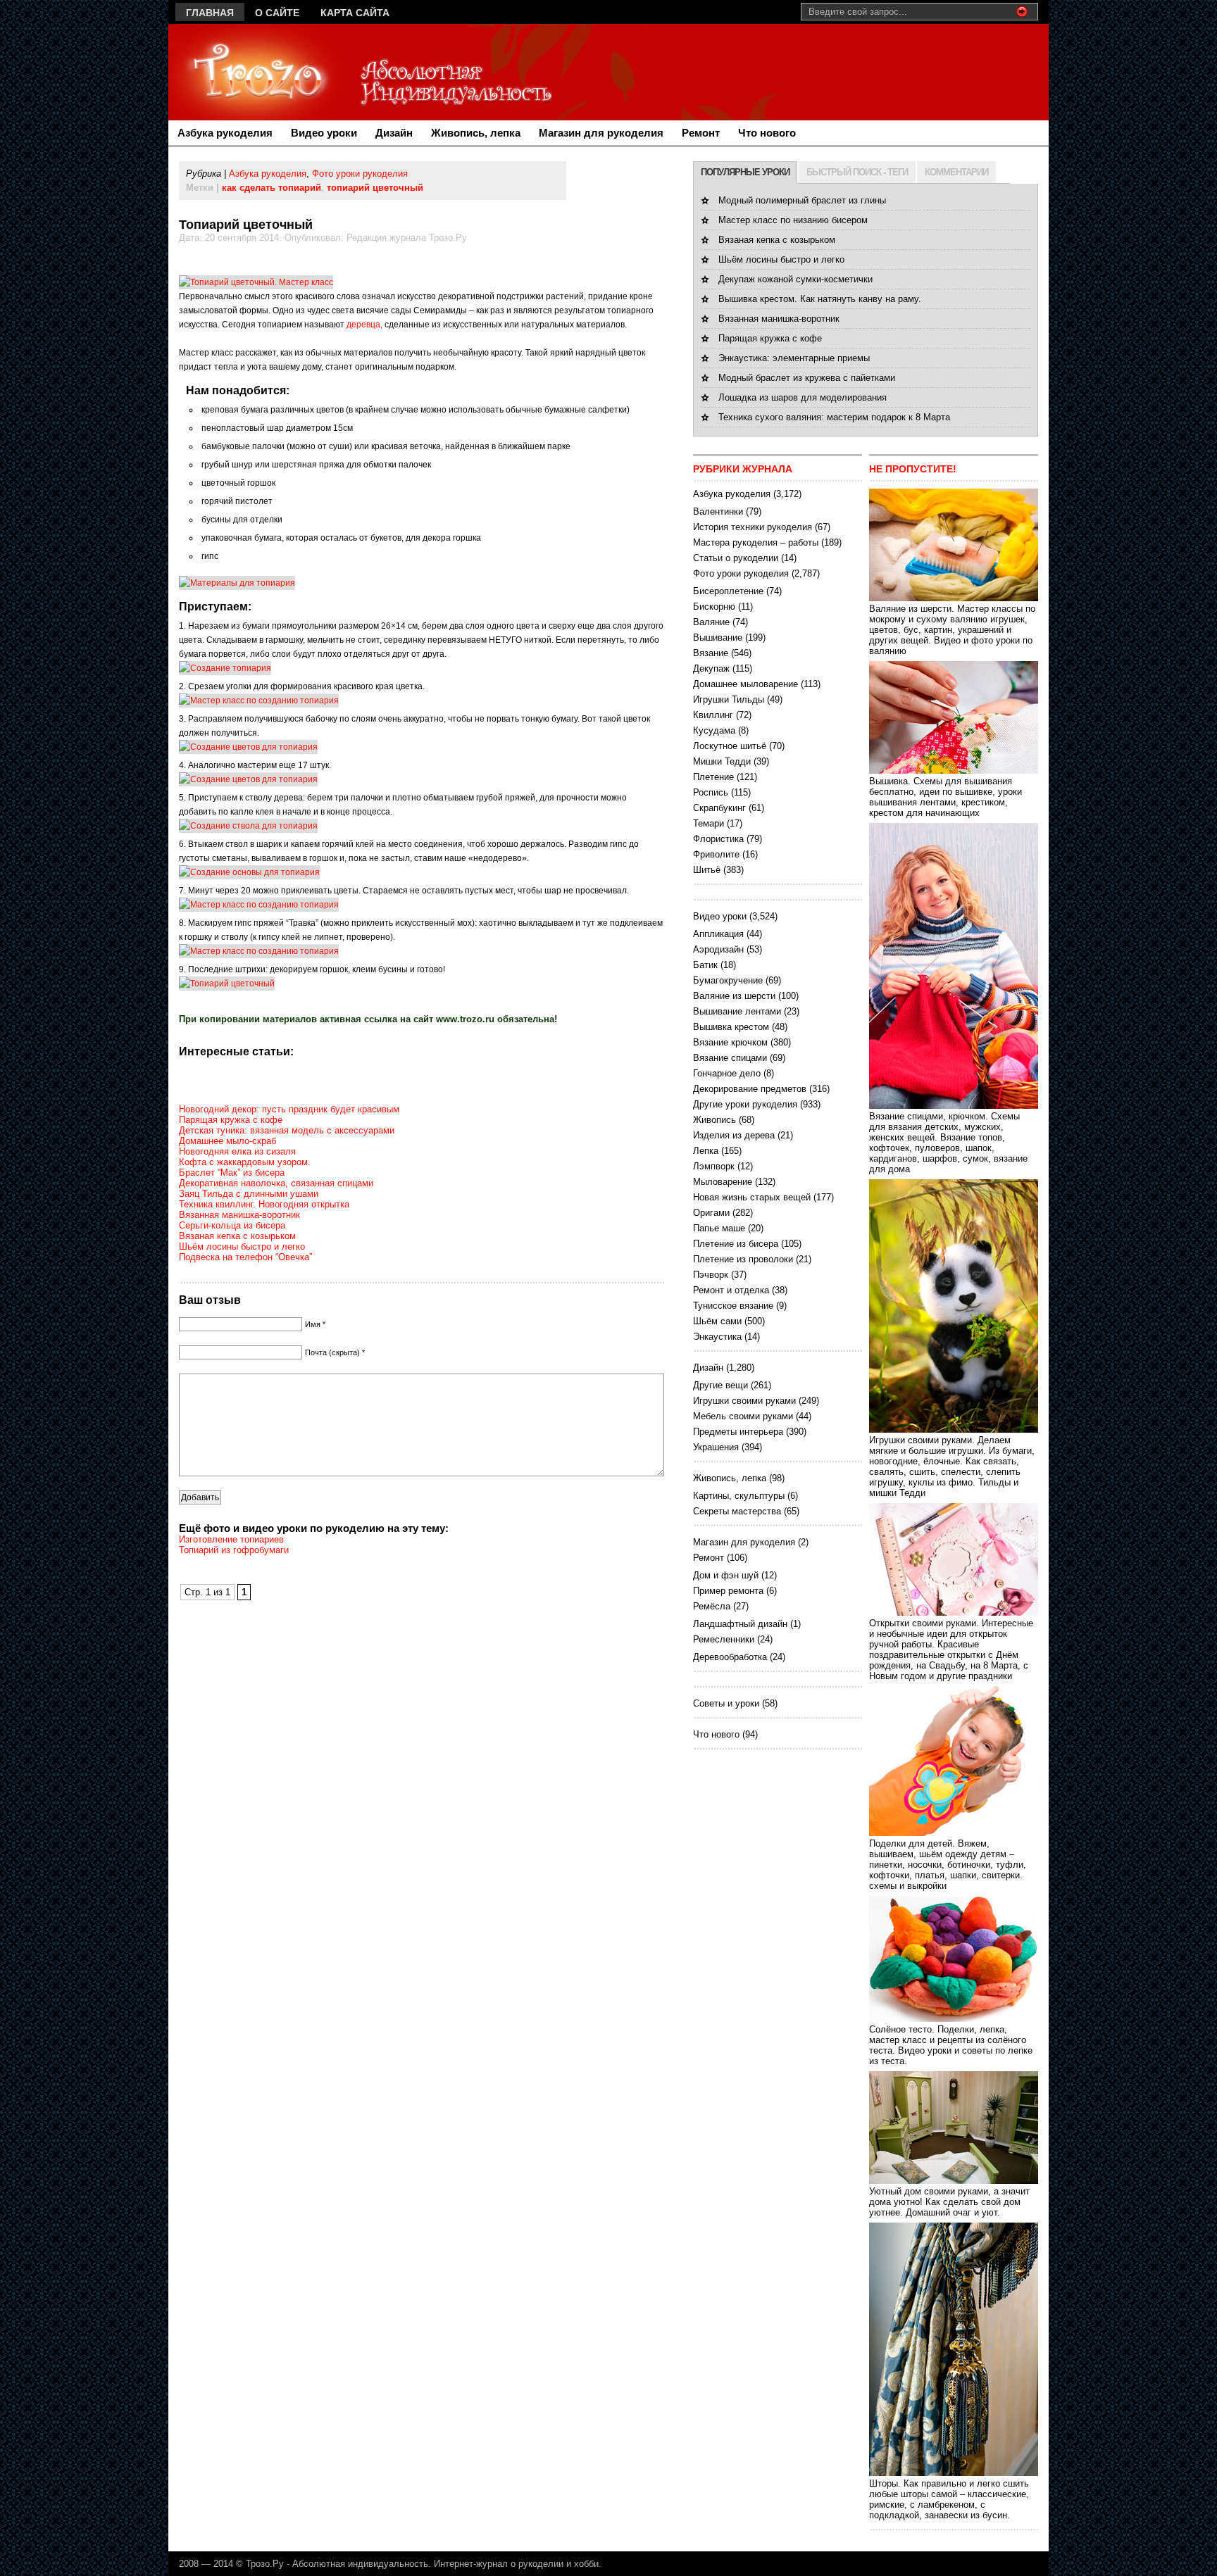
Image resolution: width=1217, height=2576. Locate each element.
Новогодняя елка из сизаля (237, 1151)
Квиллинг (713, 715)
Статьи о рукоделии (736, 558)
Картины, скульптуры (739, 1496)
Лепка (706, 1151)
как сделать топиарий (272, 188)
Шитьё (707, 870)
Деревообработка (730, 1657)
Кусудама (714, 730)
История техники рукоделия (753, 527)
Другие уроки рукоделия (745, 1104)
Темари (709, 823)
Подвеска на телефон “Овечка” (245, 1257)
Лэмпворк (714, 1166)
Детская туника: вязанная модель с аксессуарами (287, 1130)
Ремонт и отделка (731, 1290)
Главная (210, 13)
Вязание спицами (730, 1058)
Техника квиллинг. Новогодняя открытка (264, 1204)
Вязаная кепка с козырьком (237, 1236)
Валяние (711, 622)
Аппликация (718, 934)
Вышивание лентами (737, 1011)
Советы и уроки (726, 1703)
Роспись (711, 792)
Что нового (767, 133)
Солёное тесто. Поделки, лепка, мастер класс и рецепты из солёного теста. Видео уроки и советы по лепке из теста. (951, 2045)
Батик (705, 965)
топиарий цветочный (375, 188)
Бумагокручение (728, 980)
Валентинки (718, 511)
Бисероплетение (728, 591)
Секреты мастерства (737, 1511)
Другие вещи (720, 1385)
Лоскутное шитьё (730, 746)
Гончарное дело (727, 1073)
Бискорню (714, 607)
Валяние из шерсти (734, 996)
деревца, (364, 325)
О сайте (277, 13)
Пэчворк (711, 1275)
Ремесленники (724, 1639)
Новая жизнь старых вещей (752, 1197)
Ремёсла (712, 1606)
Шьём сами (717, 1321)
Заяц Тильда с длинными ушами (249, 1194)
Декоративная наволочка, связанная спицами (276, 1183)
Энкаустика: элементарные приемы (794, 358)
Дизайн (394, 133)
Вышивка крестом (731, 1027)
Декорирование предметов (750, 1089)
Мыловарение (723, 1182)
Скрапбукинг (719, 808)
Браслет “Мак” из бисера (232, 1173)
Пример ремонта (728, 1591)
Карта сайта (355, 13)
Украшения (716, 1447)
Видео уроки (324, 133)
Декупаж (711, 668)
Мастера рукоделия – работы (756, 542)
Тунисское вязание (733, 1306)
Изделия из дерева (734, 1135)
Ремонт (701, 133)
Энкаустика (717, 1337)
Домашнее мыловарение (745, 684)
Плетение (713, 777)
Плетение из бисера (736, 1244)
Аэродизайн (718, 949)
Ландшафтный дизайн (740, 1624)
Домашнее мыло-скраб (227, 1141)
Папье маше (719, 1228)
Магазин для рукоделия (601, 133)
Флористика (718, 839)
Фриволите (716, 854)
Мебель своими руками (743, 1416)
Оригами (711, 1213)
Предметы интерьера (738, 1432)
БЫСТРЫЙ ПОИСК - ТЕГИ (857, 172)
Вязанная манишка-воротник (239, 1215)
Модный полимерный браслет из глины (802, 200)
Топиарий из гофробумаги (234, 1550)
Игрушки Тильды (729, 699)
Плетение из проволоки (743, 1259)
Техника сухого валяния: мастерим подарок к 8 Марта (834, 417)
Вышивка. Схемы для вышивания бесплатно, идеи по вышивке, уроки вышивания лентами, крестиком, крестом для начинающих (945, 797)
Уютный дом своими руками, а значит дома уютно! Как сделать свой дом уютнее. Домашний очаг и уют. (949, 2202)
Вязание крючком (730, 1042)
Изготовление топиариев (231, 1539)
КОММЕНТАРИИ (956, 172)
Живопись (714, 1120)
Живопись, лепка (476, 133)
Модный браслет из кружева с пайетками (807, 378)
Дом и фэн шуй (726, 1575)
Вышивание (718, 637)
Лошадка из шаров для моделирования (803, 397)
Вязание (711, 653)
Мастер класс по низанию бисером (793, 220)
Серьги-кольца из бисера (232, 1225)
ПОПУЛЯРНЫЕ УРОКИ (745, 172)
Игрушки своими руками (744, 1401)
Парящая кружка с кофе (231, 1120)
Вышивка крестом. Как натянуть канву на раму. (820, 299)
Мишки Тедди (722, 761)
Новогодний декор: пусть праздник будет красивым (289, 1109)
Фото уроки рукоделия (360, 174)
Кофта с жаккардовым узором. (245, 1162)
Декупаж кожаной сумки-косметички (795, 279)
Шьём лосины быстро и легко (242, 1246)
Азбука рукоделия (225, 133)
